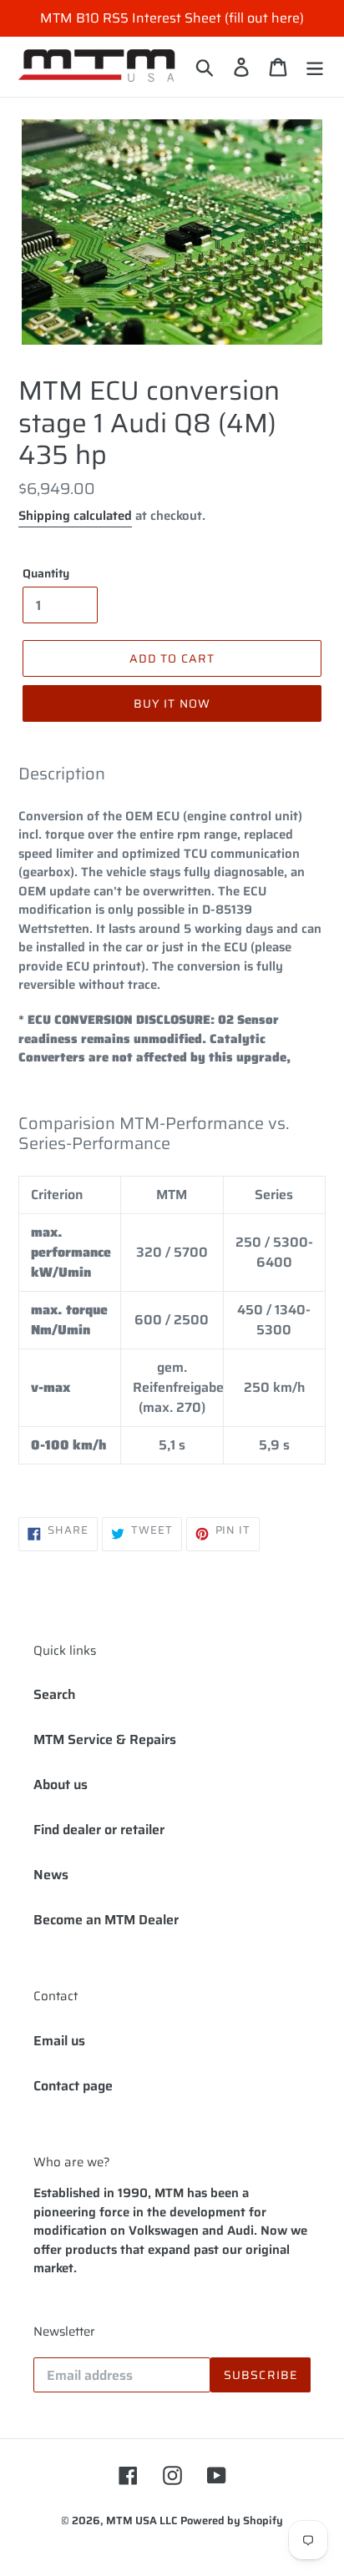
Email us (59, 2041)
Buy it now (172, 703)
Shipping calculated (75, 516)
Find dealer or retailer (99, 1830)
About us (61, 1785)
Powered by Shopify (232, 2521)
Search (54, 1694)
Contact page (73, 2086)
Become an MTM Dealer (106, 1920)
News (51, 1875)
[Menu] (315, 67)
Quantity (46, 574)
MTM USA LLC (142, 2521)
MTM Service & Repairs (105, 1739)
